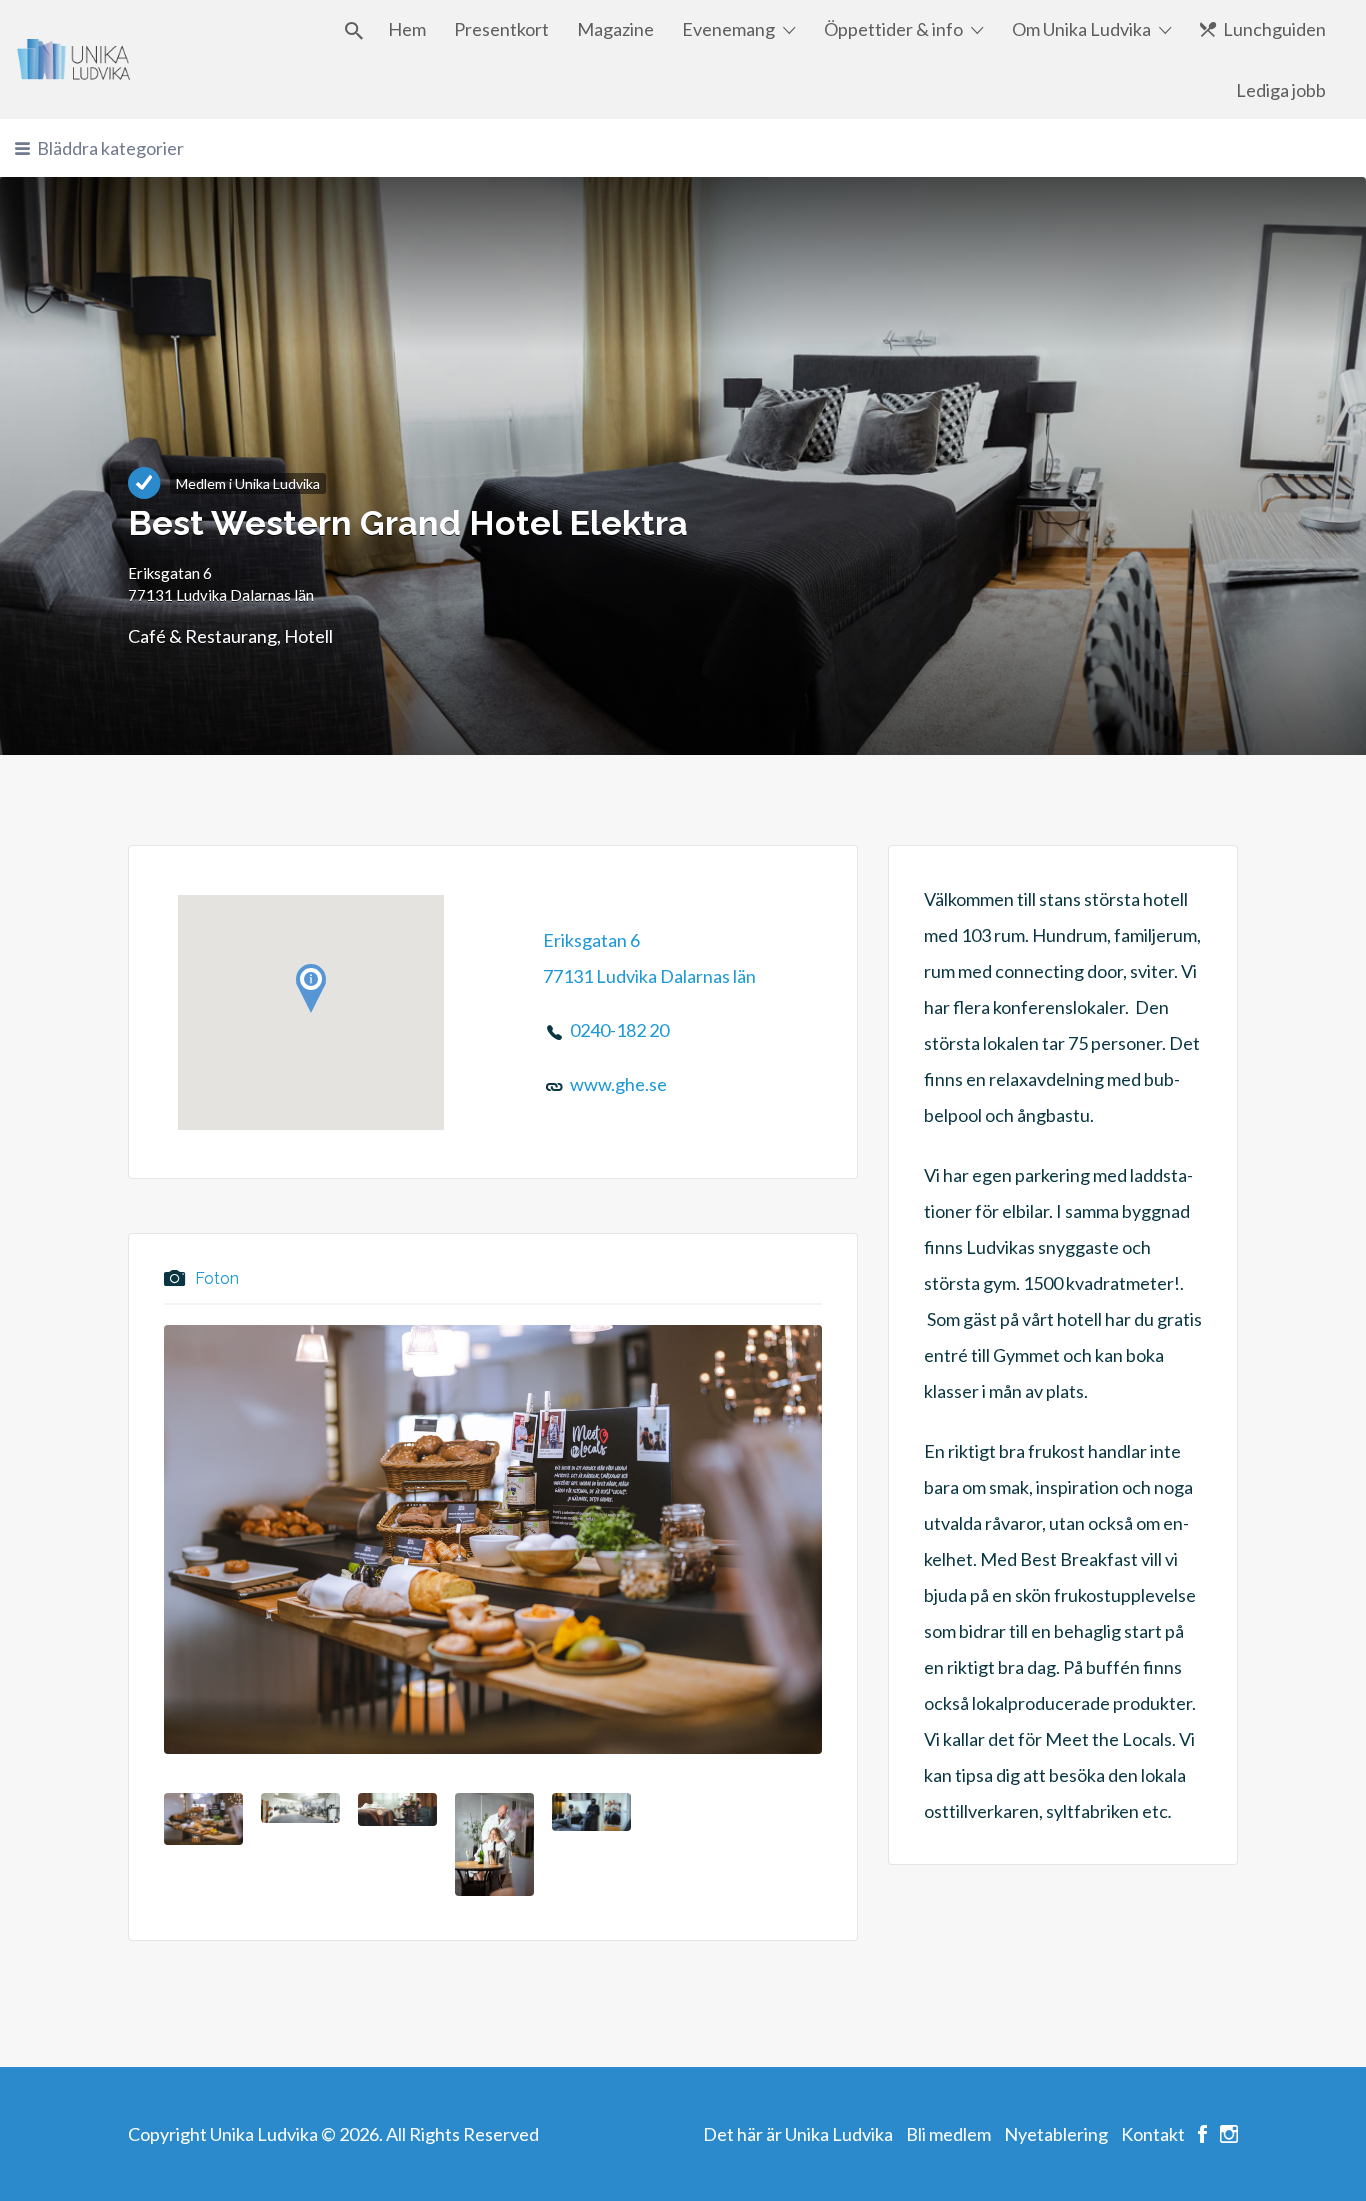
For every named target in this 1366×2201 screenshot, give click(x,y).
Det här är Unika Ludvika (798, 2134)
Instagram (1229, 2134)
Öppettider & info (893, 29)
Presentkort (501, 29)
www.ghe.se (618, 1084)
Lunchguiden (1274, 29)
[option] (493, 1539)
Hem (407, 29)
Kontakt (1153, 2134)
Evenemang (728, 29)
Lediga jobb (1281, 90)
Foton (217, 1279)
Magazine (615, 29)
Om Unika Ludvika (1081, 29)
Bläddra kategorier (110, 148)
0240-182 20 (619, 1030)
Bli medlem (948, 2134)
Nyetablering (1056, 2134)
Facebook (1202, 2134)
